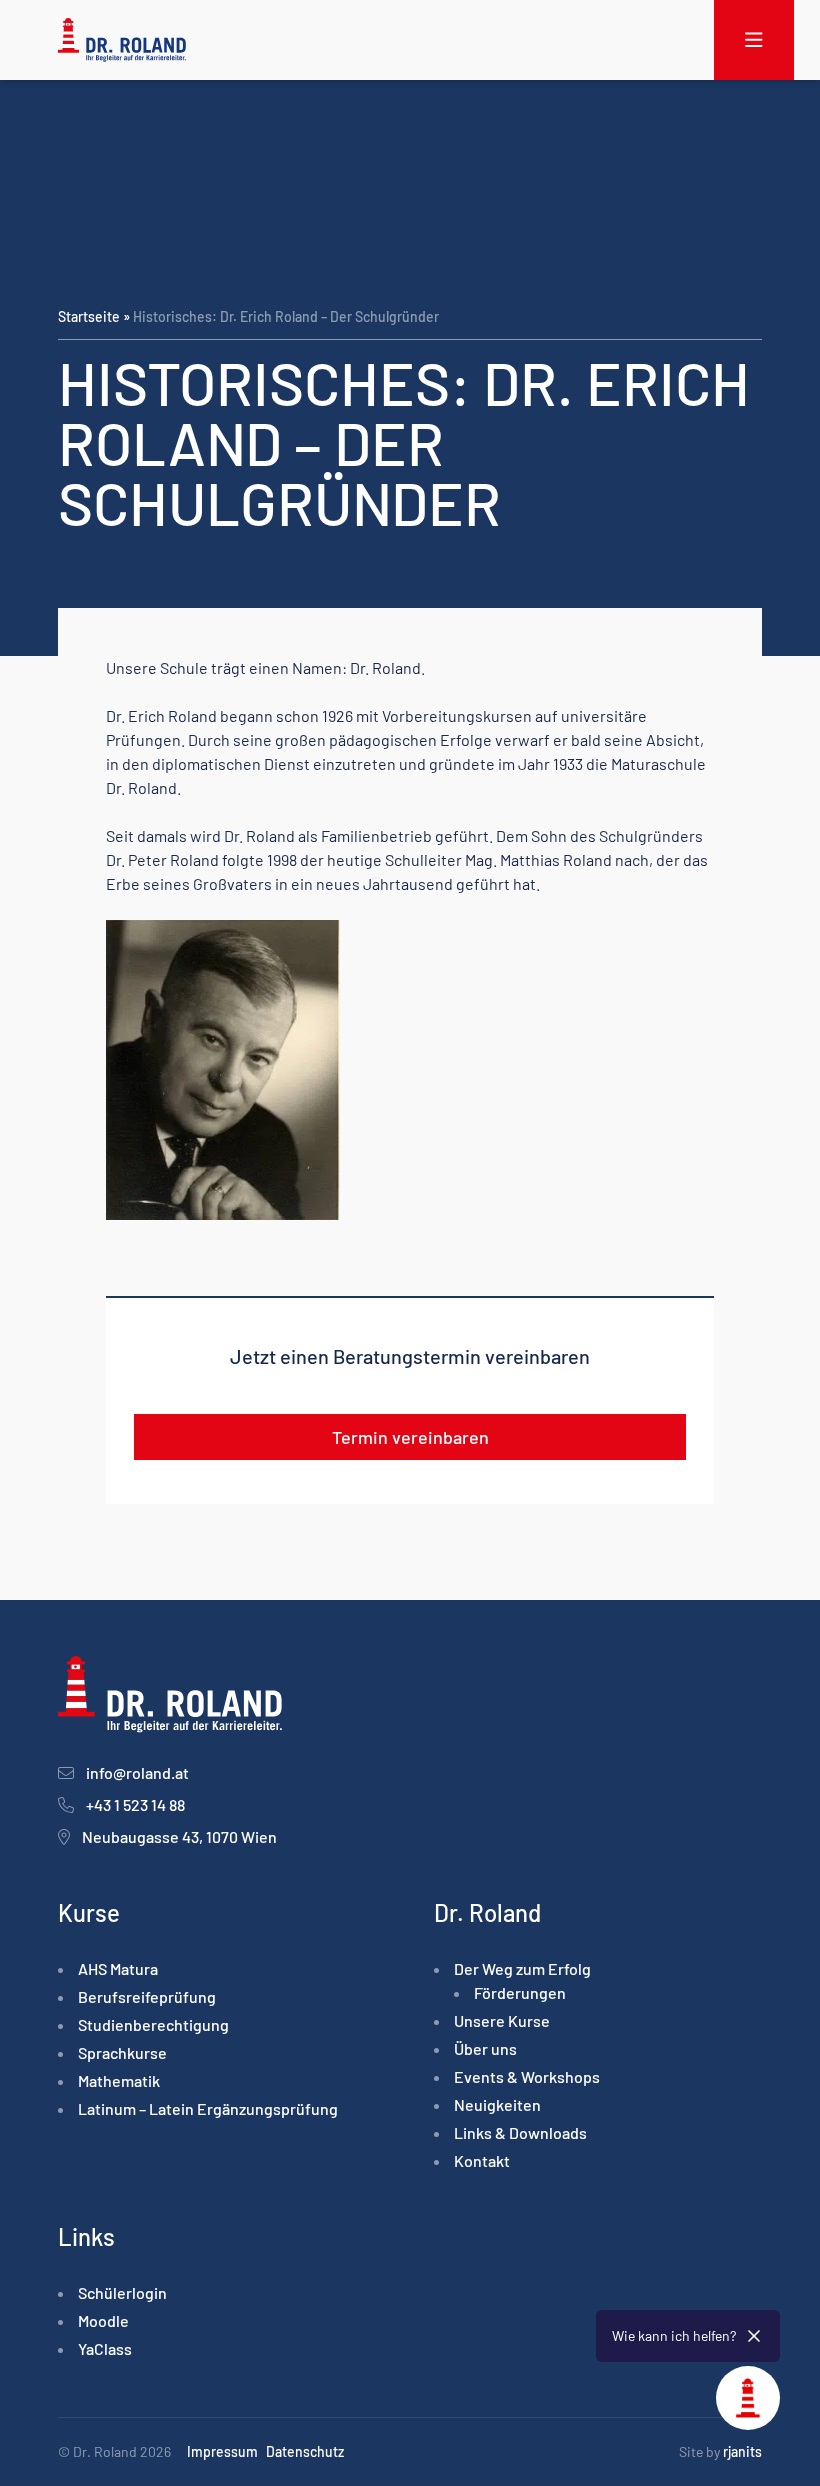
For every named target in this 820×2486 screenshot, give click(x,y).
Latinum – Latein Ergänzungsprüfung (208, 2108)
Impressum (222, 2451)
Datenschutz (305, 2451)
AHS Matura (118, 1968)
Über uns (485, 2048)
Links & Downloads (520, 2132)
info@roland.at (137, 1772)
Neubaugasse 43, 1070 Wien (179, 1836)
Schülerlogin (122, 2292)
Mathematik (119, 2080)
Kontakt (482, 2160)
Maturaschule (658, 763)
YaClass (105, 2348)
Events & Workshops (527, 2076)
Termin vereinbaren (410, 1437)
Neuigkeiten (497, 2104)
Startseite (89, 316)
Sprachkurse (122, 2052)
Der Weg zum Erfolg (522, 1968)
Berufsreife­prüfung (147, 1996)
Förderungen (520, 1992)
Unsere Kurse (502, 2020)
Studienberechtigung (153, 2024)
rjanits (742, 2451)
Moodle (103, 2320)
